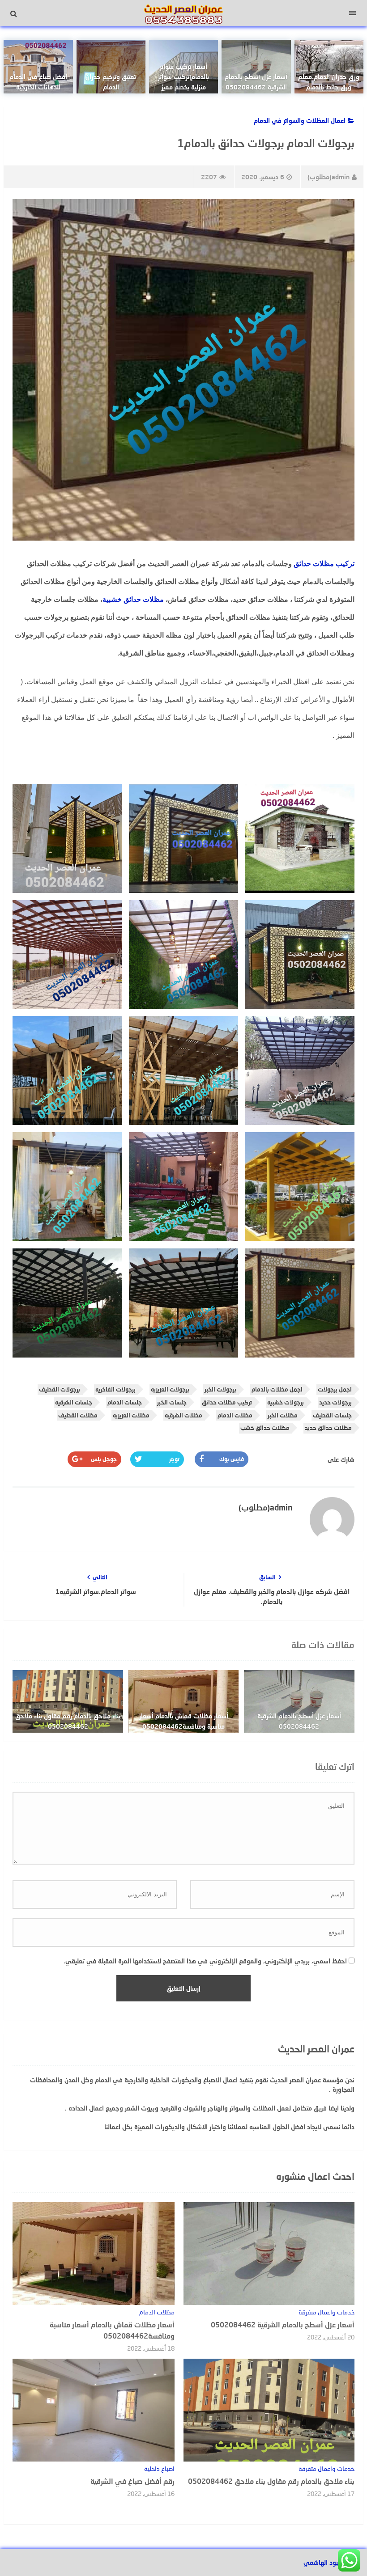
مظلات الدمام (235, 1415)
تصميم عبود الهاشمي (332, 2562)
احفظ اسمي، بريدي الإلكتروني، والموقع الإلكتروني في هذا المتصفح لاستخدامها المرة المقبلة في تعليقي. (205, 1961)
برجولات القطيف (60, 1389)
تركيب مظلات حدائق (324, 564)
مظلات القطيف (78, 1415)
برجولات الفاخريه (115, 1389)
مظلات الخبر (283, 1415)
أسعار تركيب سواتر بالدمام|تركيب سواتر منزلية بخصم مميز (183, 77)
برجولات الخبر (220, 1389)
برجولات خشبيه (286, 1402)
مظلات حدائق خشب (265, 1428)
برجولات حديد (335, 1402)
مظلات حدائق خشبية (133, 599)
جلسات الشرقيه (74, 1402)
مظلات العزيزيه (131, 1415)
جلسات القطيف (332, 1415)
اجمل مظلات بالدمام (277, 1389)
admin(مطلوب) (329, 177)
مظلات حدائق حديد (328, 1428)
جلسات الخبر (172, 1402)
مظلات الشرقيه (183, 1415)
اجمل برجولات (335, 1389)
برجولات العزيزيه (170, 1389)
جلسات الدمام (125, 1402)
